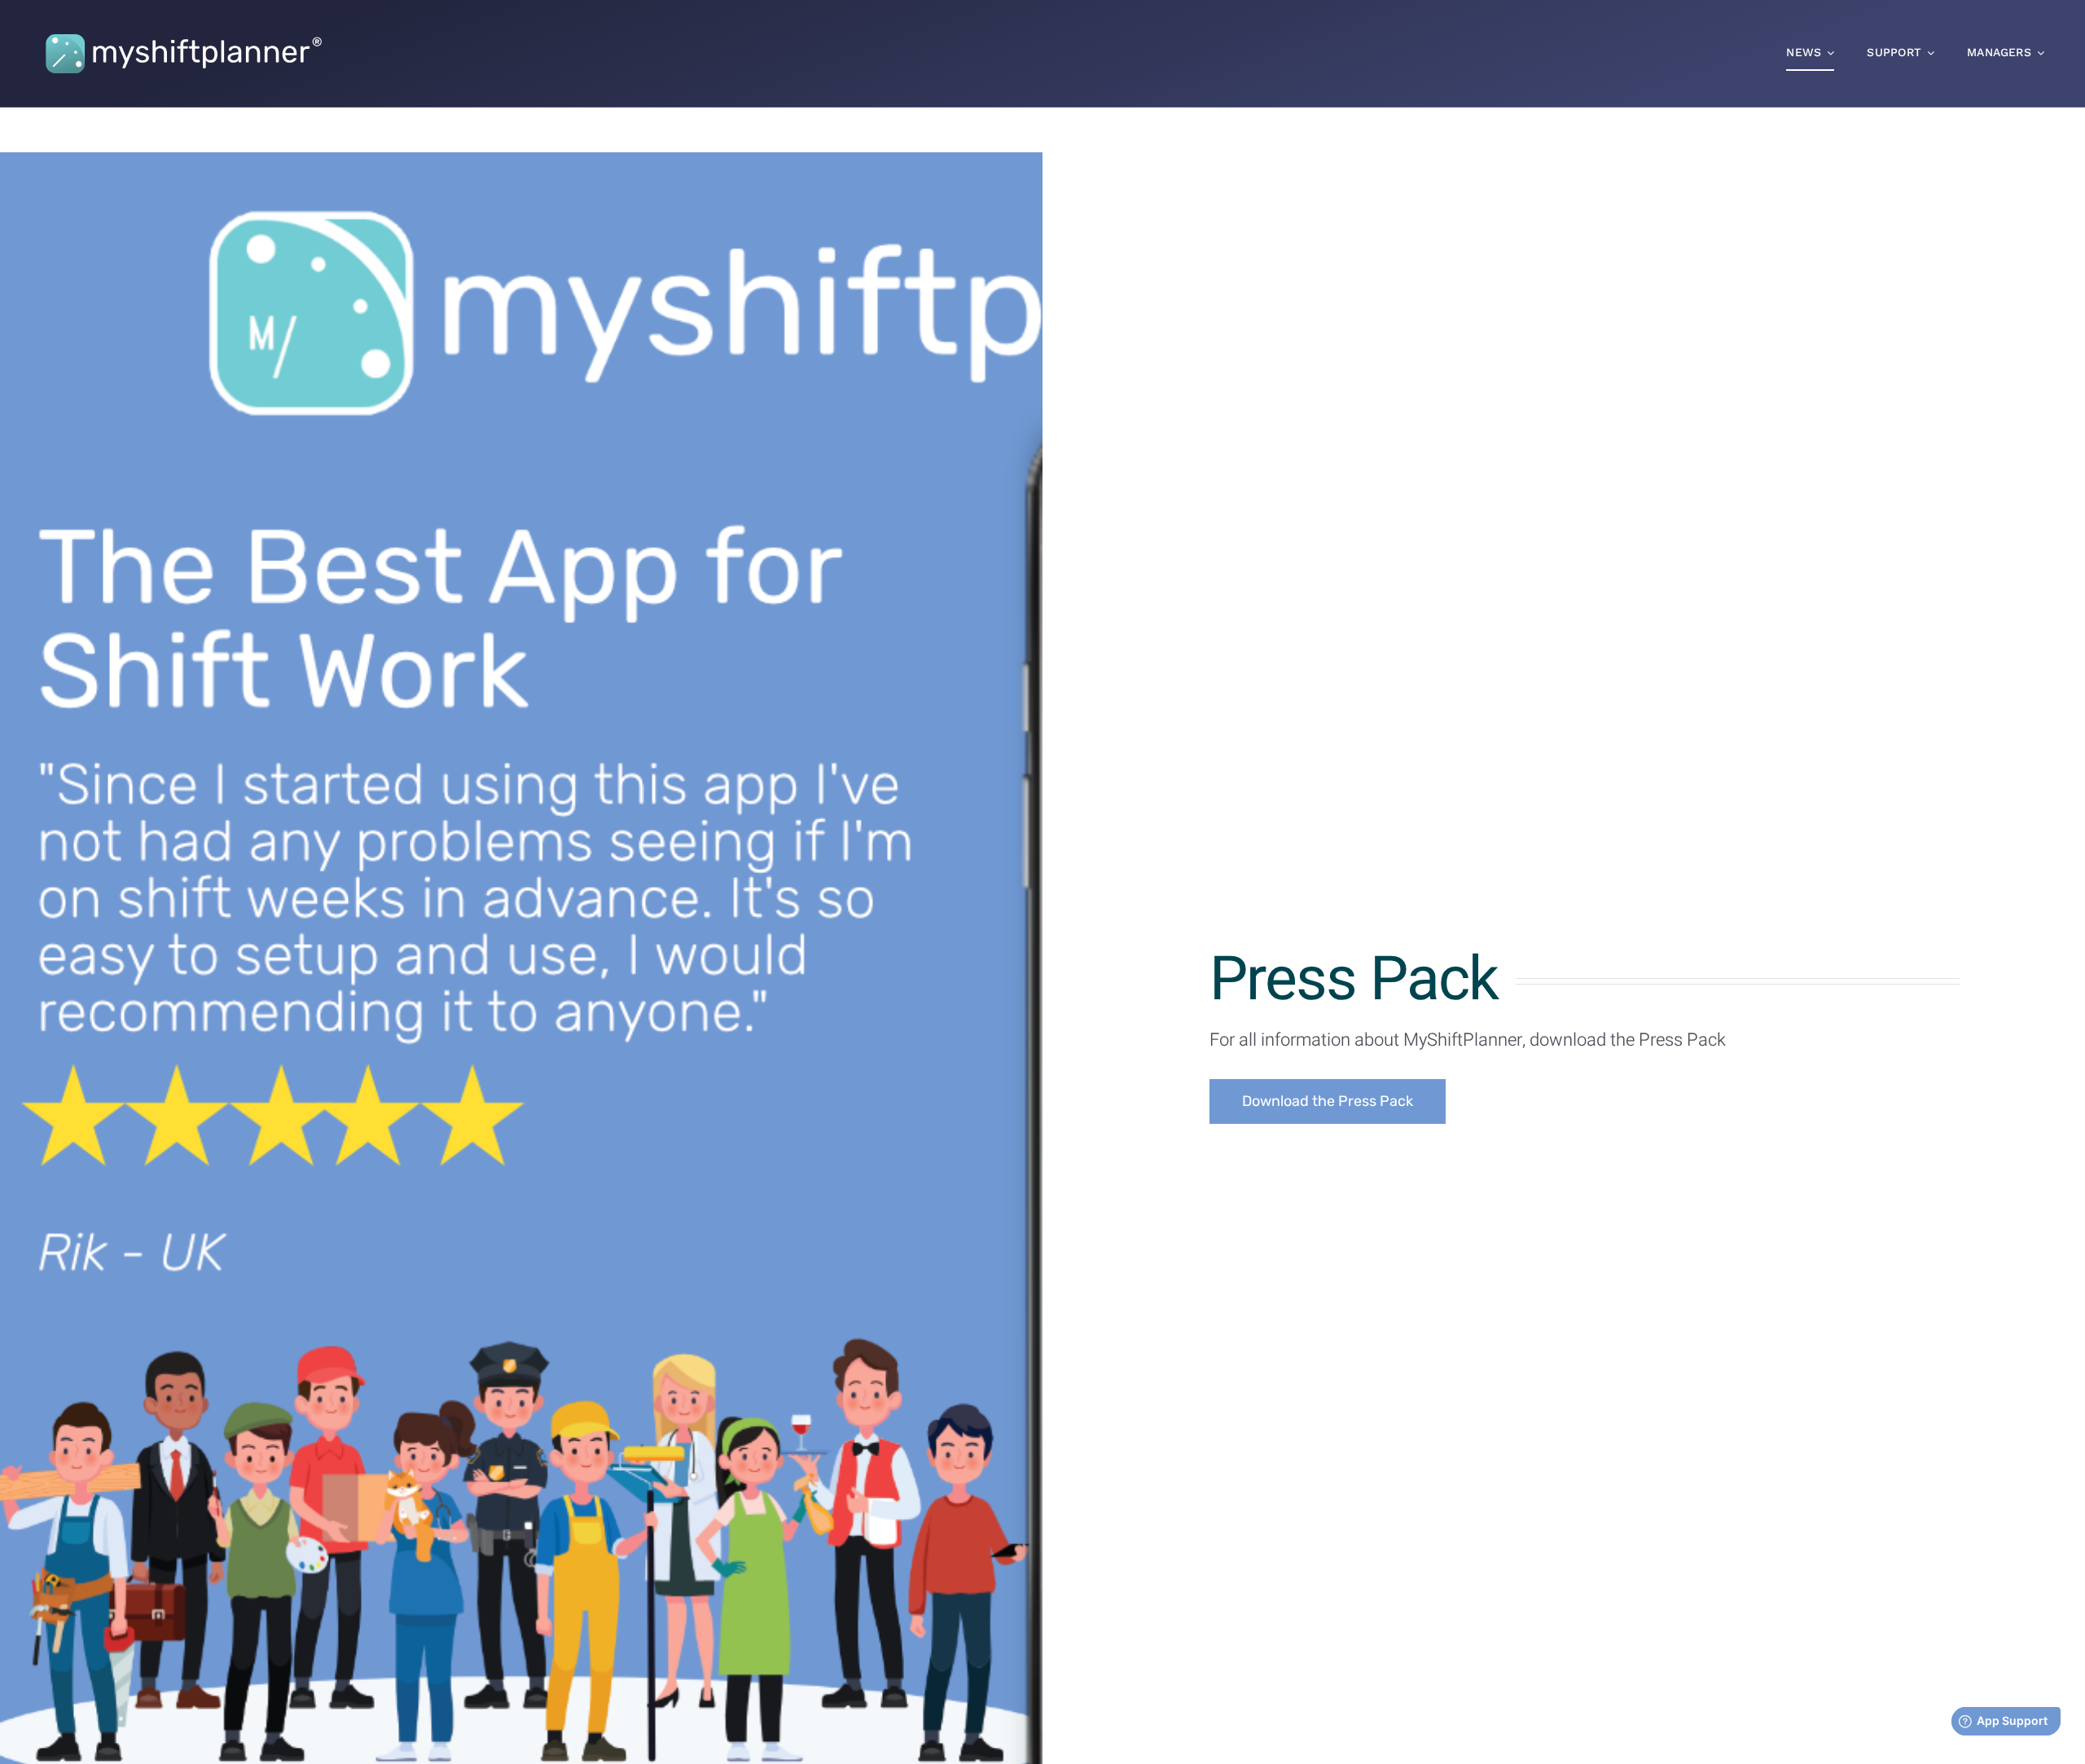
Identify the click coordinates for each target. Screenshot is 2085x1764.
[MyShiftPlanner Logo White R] (183, 27)
